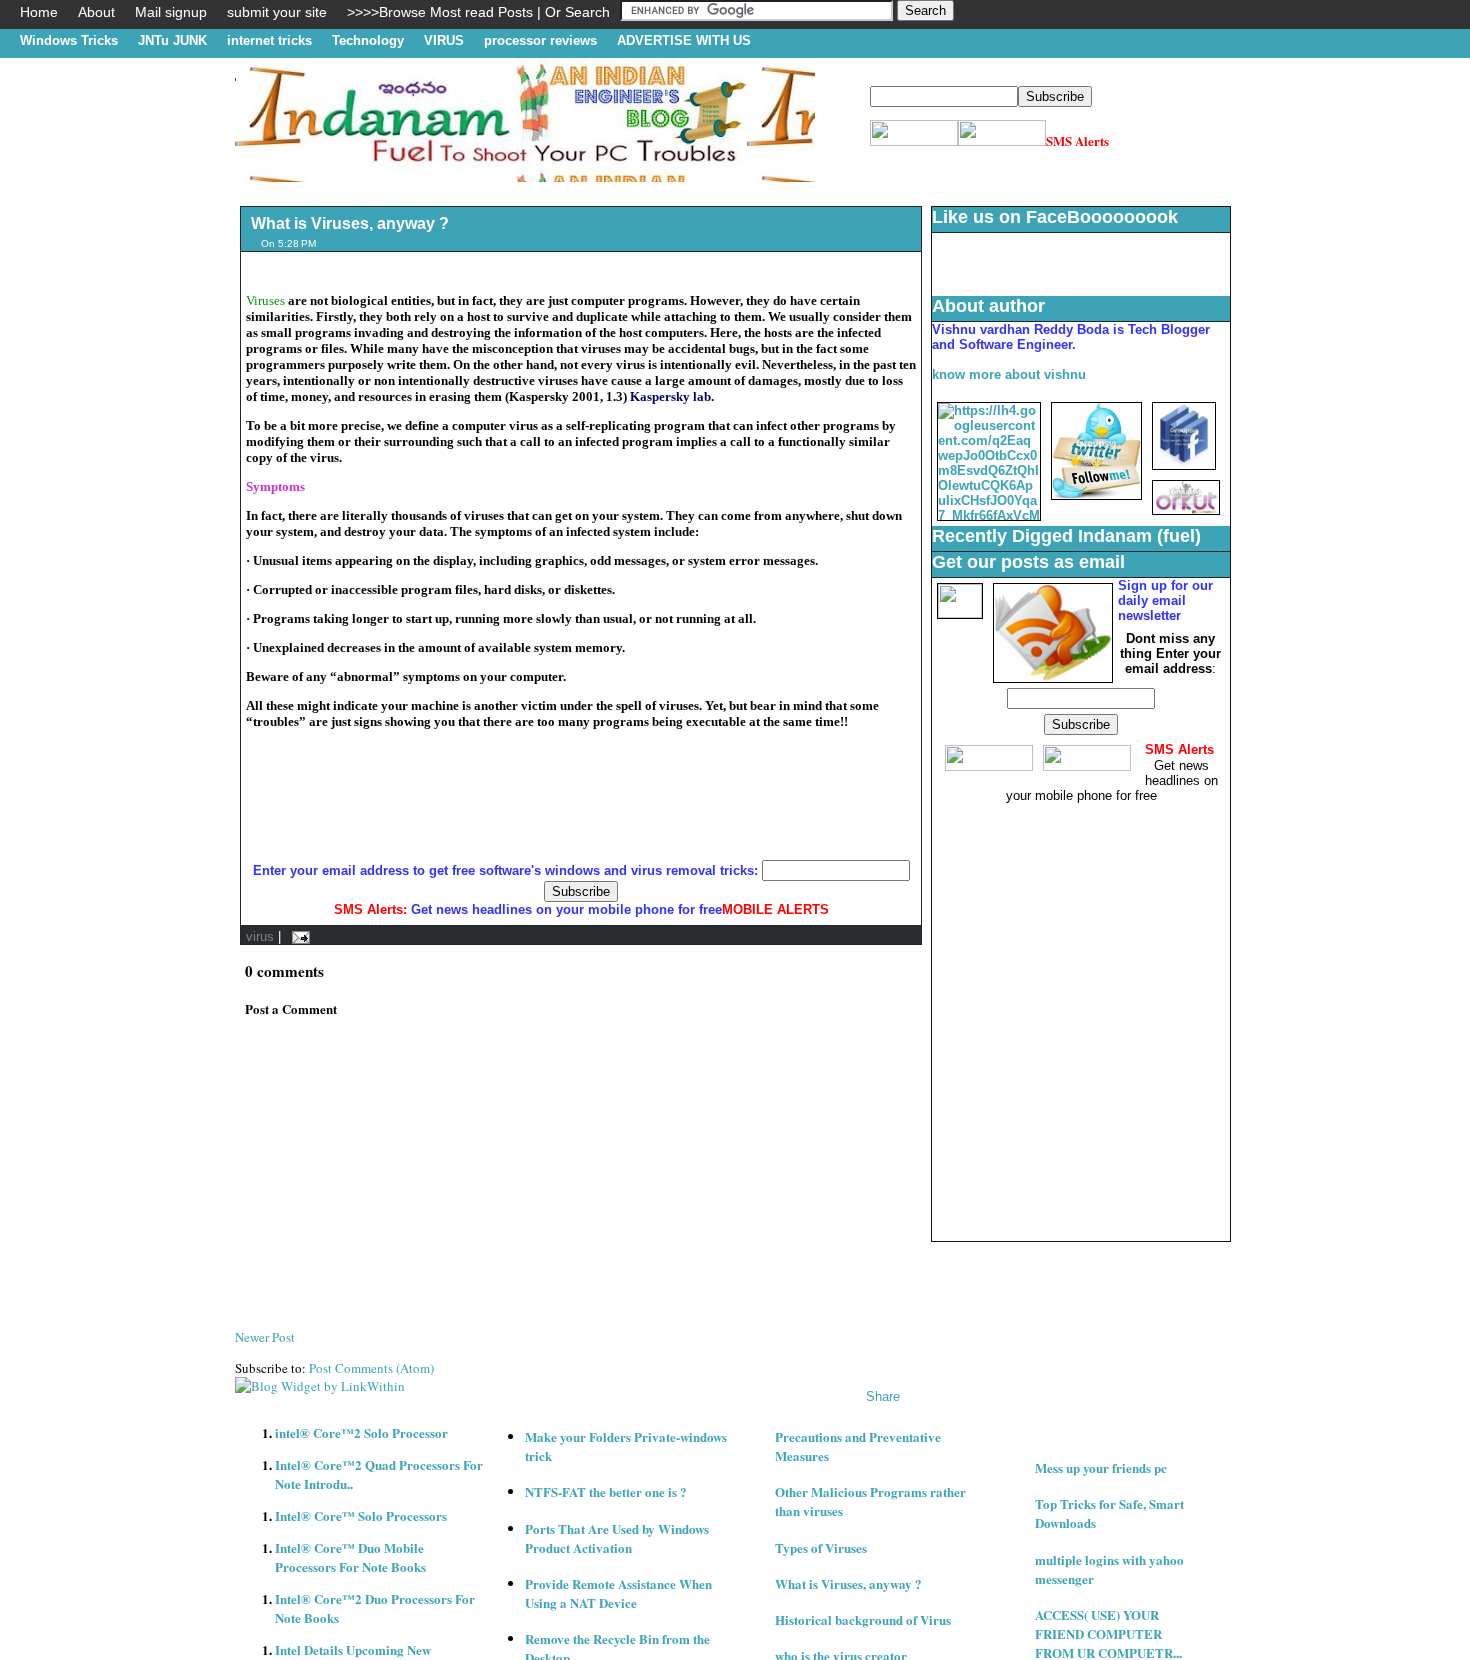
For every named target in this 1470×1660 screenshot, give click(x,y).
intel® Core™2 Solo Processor (361, 1432)
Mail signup (171, 12)
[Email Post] (297, 936)
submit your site (277, 12)
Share (883, 1396)
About (96, 12)
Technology (368, 40)
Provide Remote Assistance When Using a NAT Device (618, 1593)
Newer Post (265, 1337)
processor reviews (540, 40)
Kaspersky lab (670, 396)
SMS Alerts (1077, 140)
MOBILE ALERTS (775, 909)
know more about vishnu (1009, 374)
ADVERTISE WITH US (684, 40)
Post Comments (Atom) (371, 1368)
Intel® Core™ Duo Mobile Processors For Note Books (350, 1557)
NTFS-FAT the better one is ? (606, 1491)
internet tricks (269, 40)
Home (39, 12)
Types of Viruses (821, 1547)
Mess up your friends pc (1101, 1467)
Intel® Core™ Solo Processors (361, 1515)
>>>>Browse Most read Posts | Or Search (478, 12)
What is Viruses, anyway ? (350, 223)
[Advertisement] (599, 189)
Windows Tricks (69, 40)
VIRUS (444, 40)
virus (260, 936)
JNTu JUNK (172, 40)
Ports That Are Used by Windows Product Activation (617, 1538)
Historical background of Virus (863, 1619)
